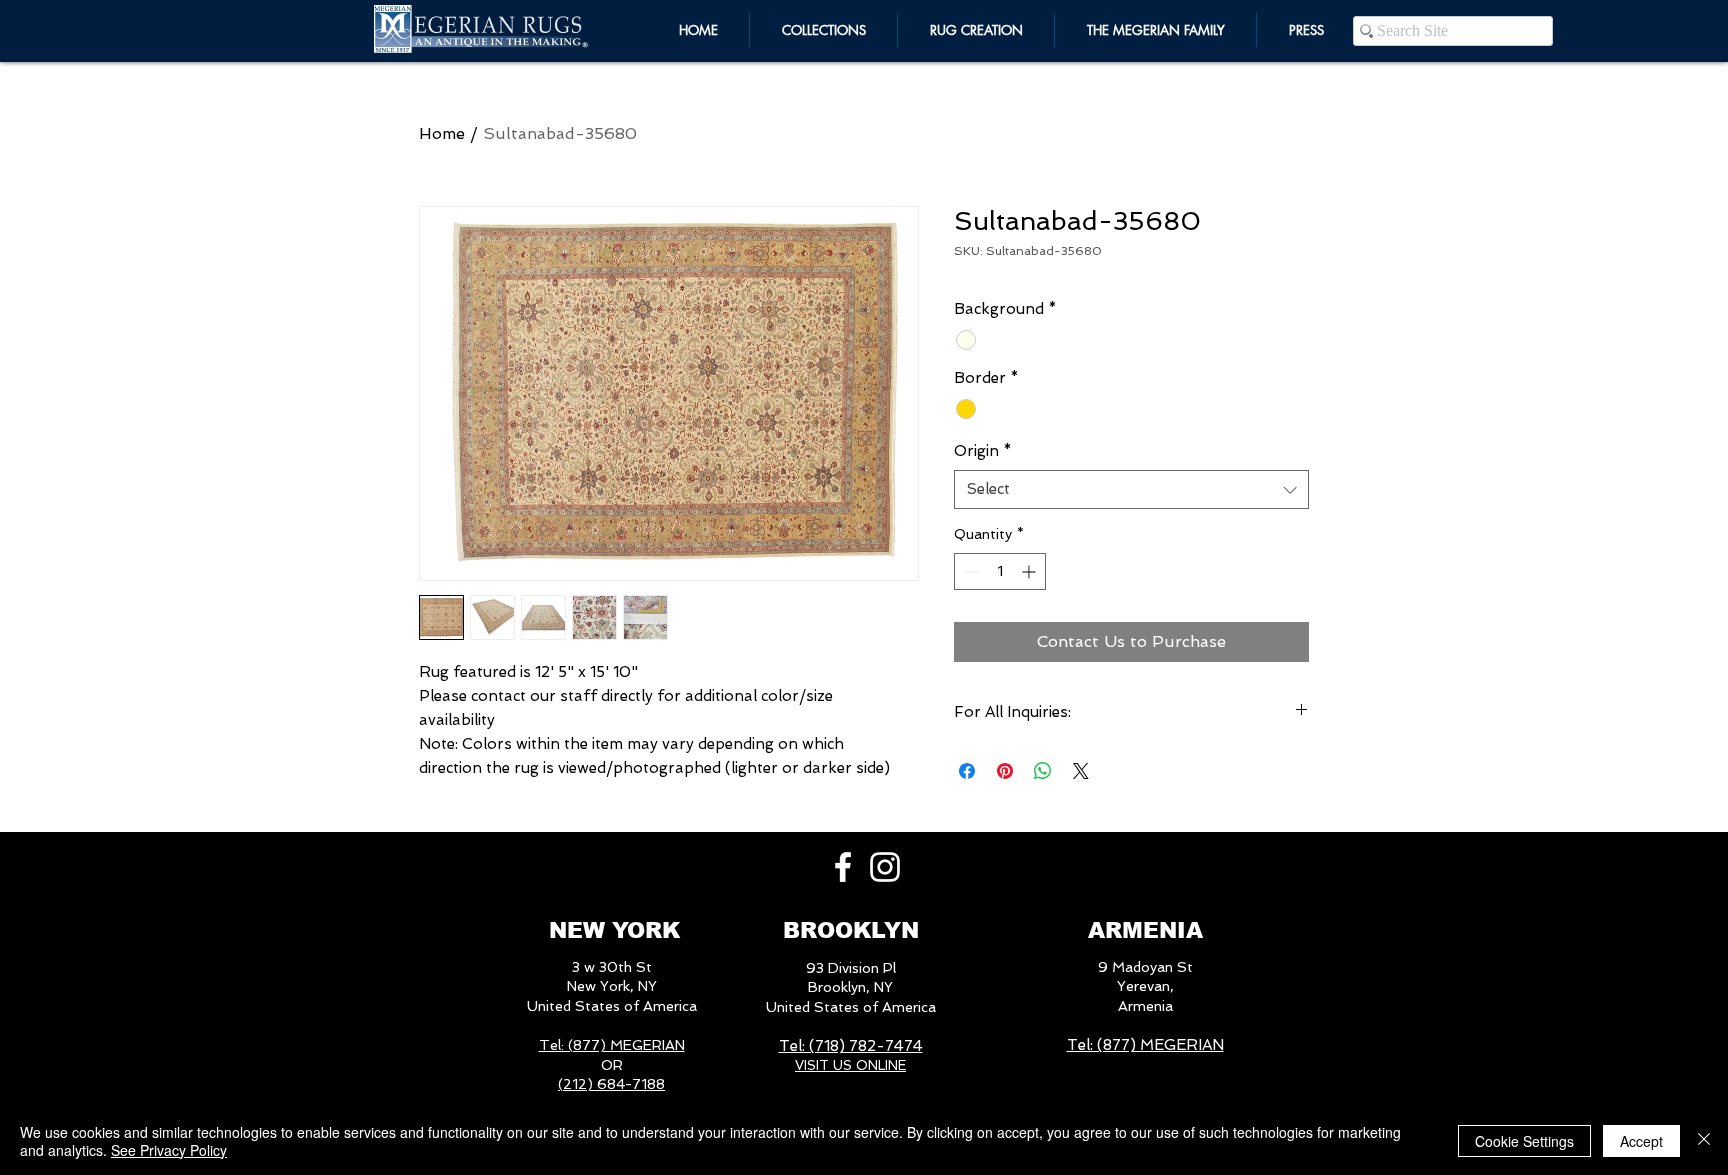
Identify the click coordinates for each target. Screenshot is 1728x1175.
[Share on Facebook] (967, 771)
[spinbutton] (1000, 571)
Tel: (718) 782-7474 (851, 1046)
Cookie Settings (1524, 1141)
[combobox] (1131, 489)
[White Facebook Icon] (843, 867)
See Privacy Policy (169, 1150)
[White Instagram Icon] (885, 867)
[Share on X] (1081, 771)
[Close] (1704, 1141)
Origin (983, 451)
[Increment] (1030, 571)
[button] (1155, 30)
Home (442, 133)
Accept (1641, 1141)
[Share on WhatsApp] (1043, 771)
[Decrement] (969, 571)
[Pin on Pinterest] (1005, 771)
